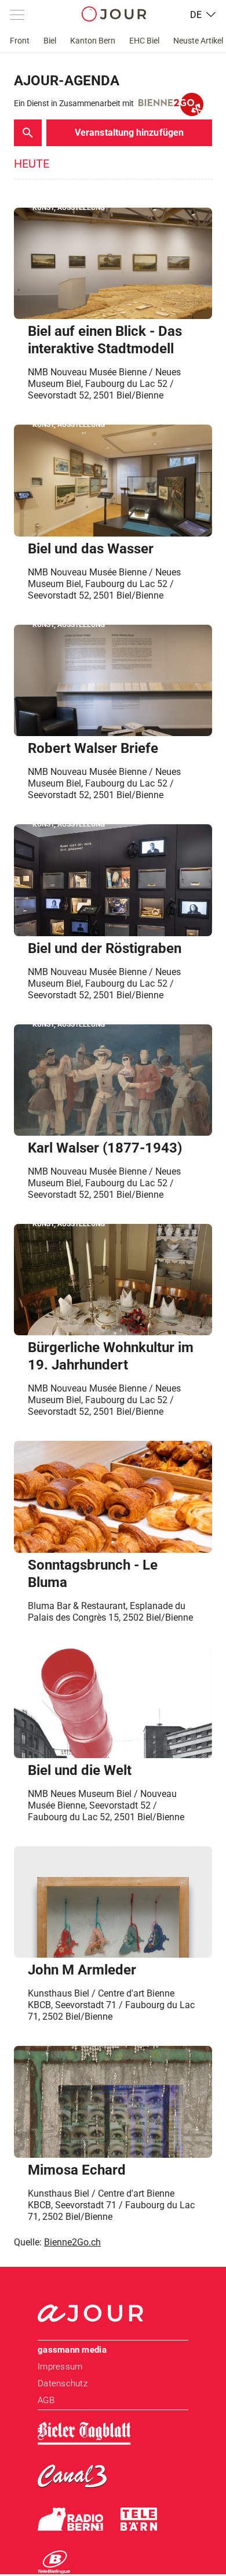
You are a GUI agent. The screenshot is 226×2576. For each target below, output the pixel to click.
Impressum (60, 2367)
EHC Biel (144, 41)
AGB (46, 2400)
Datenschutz (63, 2383)
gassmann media (72, 2350)
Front (20, 41)
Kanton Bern (93, 41)
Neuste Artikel (198, 41)
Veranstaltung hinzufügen (129, 133)
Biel (50, 41)
